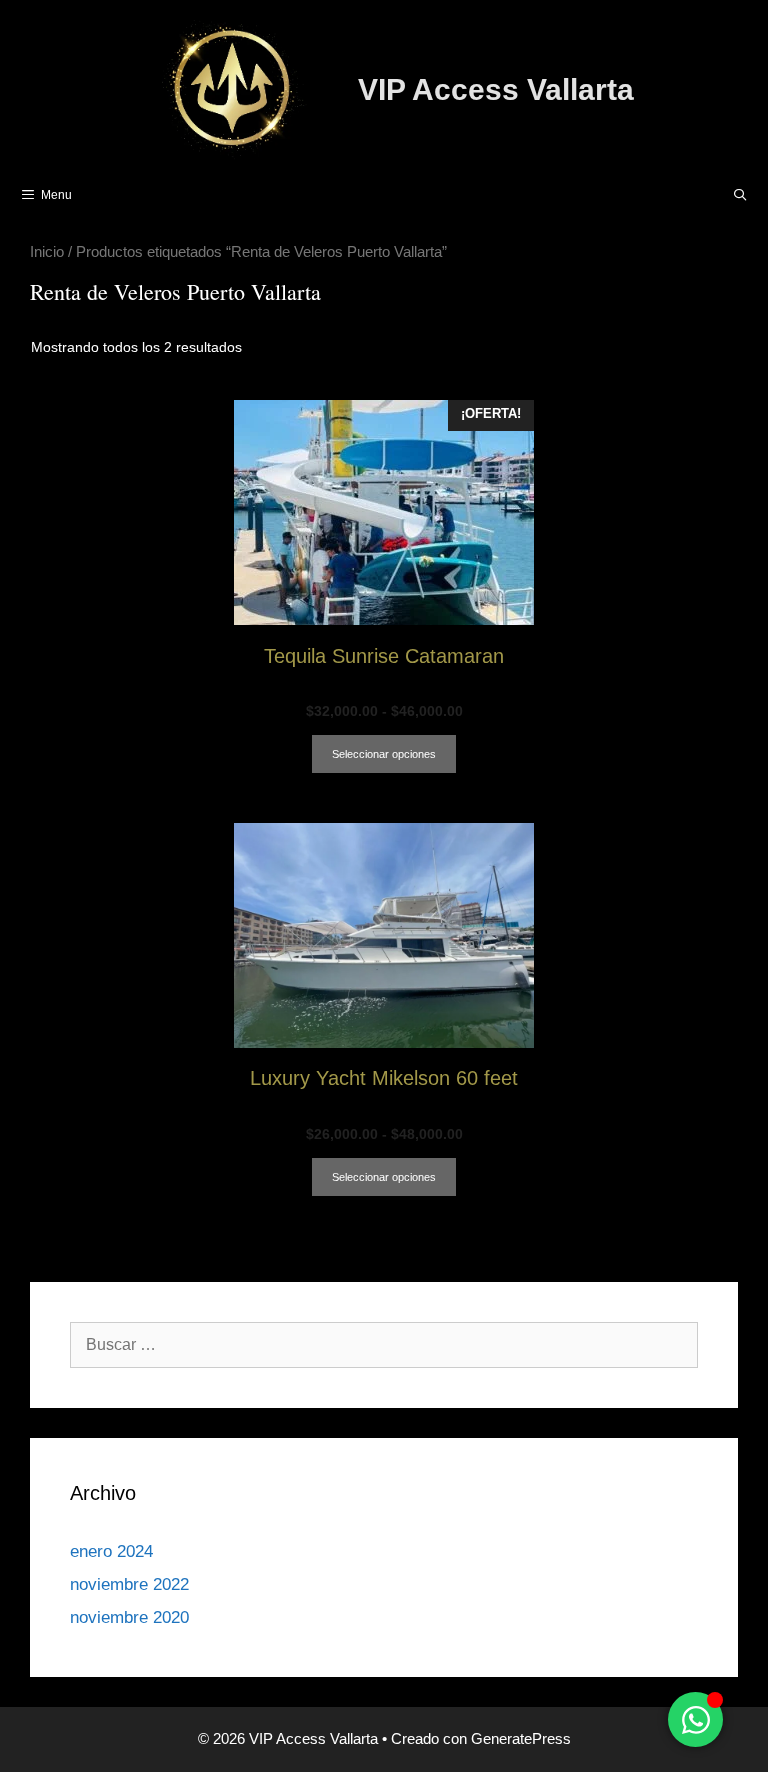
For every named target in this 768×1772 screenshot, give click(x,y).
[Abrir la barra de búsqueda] (740, 195)
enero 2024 (111, 1551)
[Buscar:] (384, 1344)
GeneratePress (521, 1738)
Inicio (47, 252)
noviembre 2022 (129, 1584)
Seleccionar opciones (384, 754)
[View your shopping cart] (688, 195)
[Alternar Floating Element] (695, 1719)
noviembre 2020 (129, 1617)
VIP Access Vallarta (496, 89)
